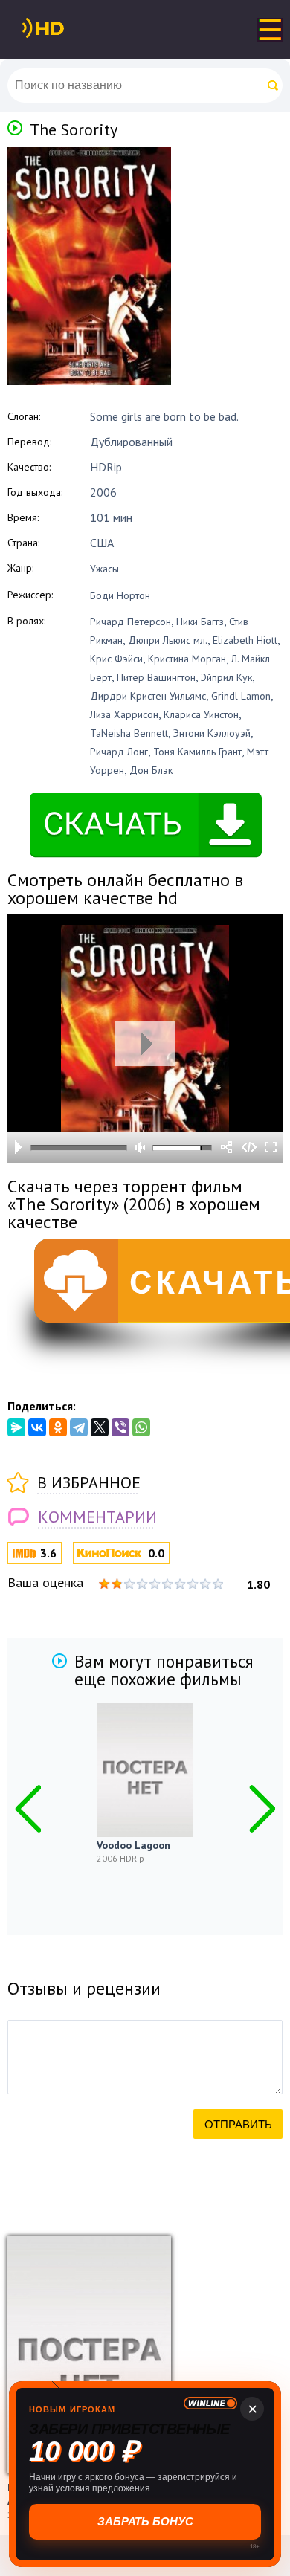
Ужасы (104, 569)
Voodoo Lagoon (133, 1845)
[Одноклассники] (58, 1427)
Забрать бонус (145, 2521)
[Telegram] (79, 1427)
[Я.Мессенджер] (16, 1427)
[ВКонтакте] (37, 1427)
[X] (100, 1427)
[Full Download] (68, 28)
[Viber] (120, 1427)
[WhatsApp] (141, 1427)
